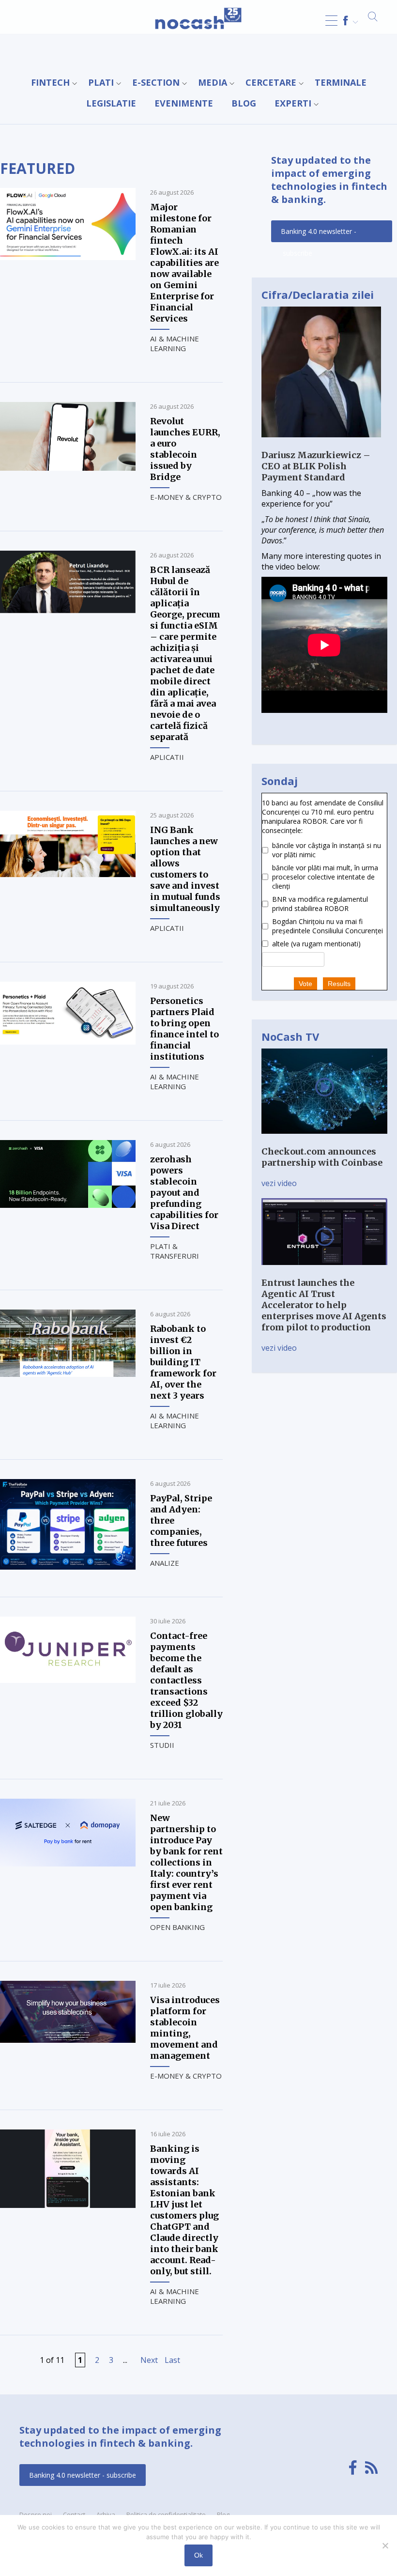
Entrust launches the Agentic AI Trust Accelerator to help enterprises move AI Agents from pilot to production (324, 1305)
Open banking (177, 1927)
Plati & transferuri (175, 1251)
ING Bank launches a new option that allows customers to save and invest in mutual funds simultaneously (185, 869)
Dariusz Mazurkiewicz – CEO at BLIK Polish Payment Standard (316, 466)
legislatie (111, 103)
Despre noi (36, 2514)
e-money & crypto (186, 497)
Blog (244, 103)
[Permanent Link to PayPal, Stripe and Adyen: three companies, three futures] (68, 1567)
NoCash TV (290, 1036)
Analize (165, 1563)
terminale (341, 82)
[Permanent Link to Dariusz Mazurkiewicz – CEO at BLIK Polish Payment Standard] (321, 444)
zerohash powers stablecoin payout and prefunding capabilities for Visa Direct (184, 1193)
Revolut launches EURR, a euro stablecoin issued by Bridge (185, 449)
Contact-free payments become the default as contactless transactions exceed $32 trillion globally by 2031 (186, 1680)
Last (172, 2360)
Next (149, 2360)
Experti (293, 103)
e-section (156, 82)
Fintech (50, 82)
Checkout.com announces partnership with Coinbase (322, 1157)
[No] (385, 2545)
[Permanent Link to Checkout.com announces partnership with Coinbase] (324, 1141)
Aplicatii (167, 757)
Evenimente (184, 103)
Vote (305, 984)
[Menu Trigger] (331, 21)
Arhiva (106, 2514)
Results (339, 984)
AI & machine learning (175, 343)
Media (213, 82)
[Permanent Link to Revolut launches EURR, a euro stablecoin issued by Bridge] (68, 468)
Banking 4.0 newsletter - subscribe (319, 234)
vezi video (279, 1183)
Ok (198, 2555)
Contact (74, 2514)
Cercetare (271, 82)
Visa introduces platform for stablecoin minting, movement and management (185, 2028)
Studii (162, 1745)
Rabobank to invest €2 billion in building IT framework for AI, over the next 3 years (183, 1362)
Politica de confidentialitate (166, 2514)
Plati (101, 82)
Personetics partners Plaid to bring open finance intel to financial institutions (184, 1029)
